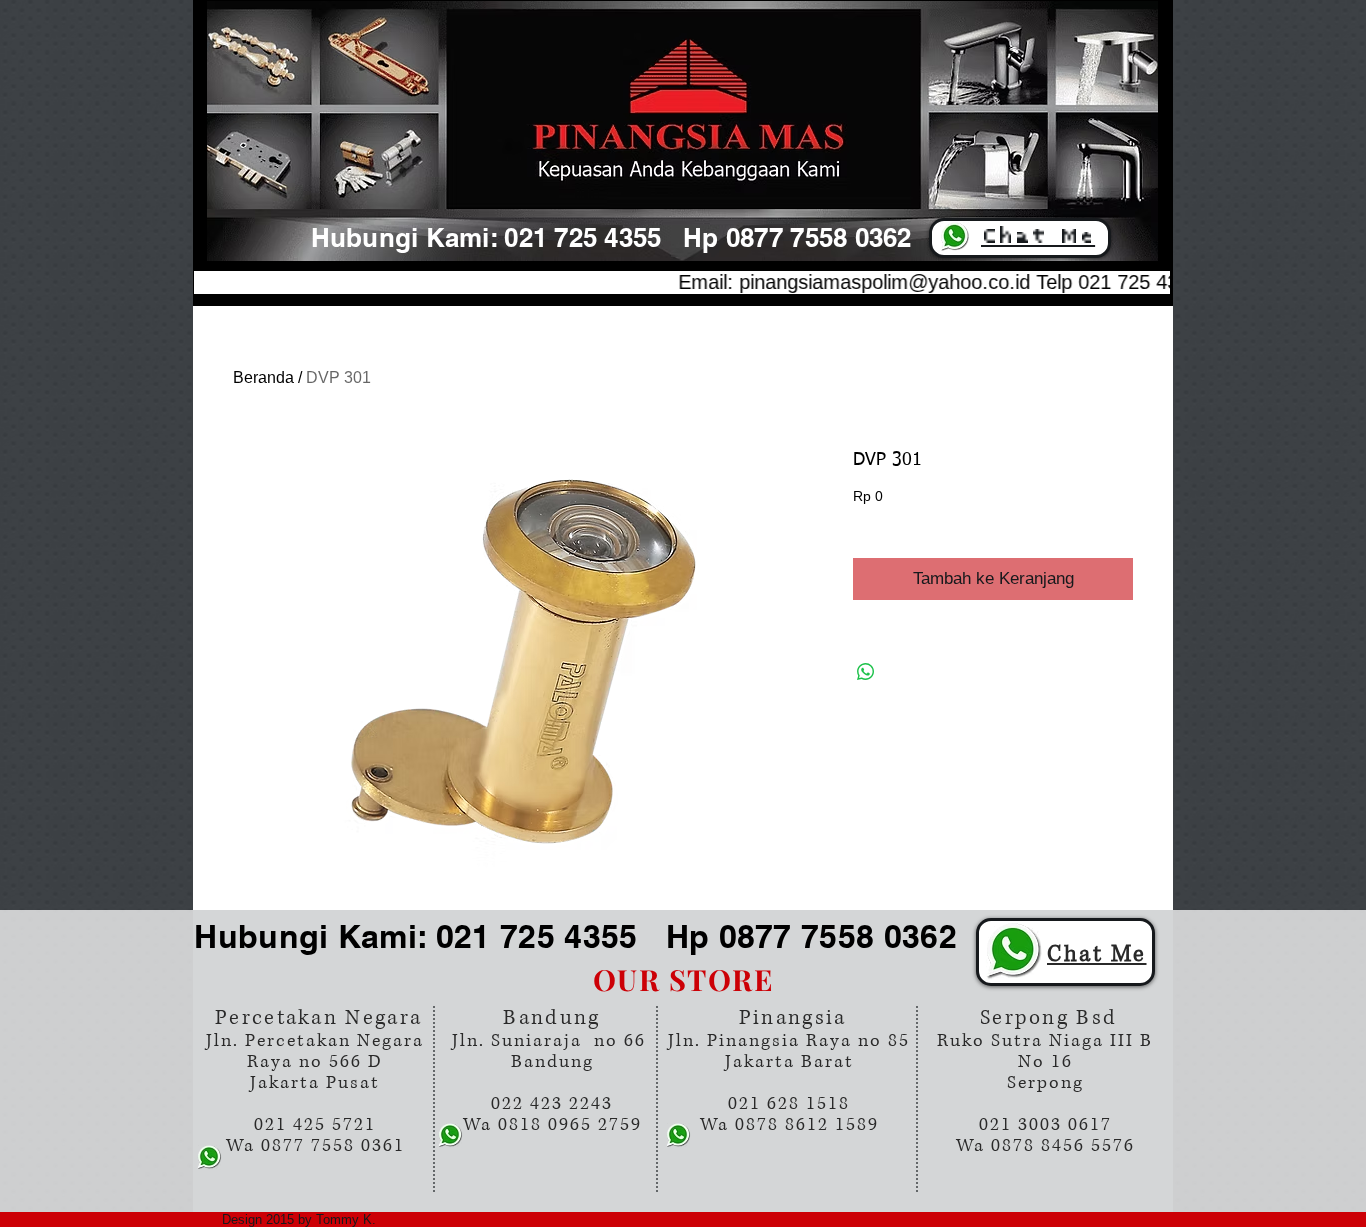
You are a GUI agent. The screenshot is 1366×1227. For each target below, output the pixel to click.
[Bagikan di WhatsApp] (866, 672)
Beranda (263, 377)
